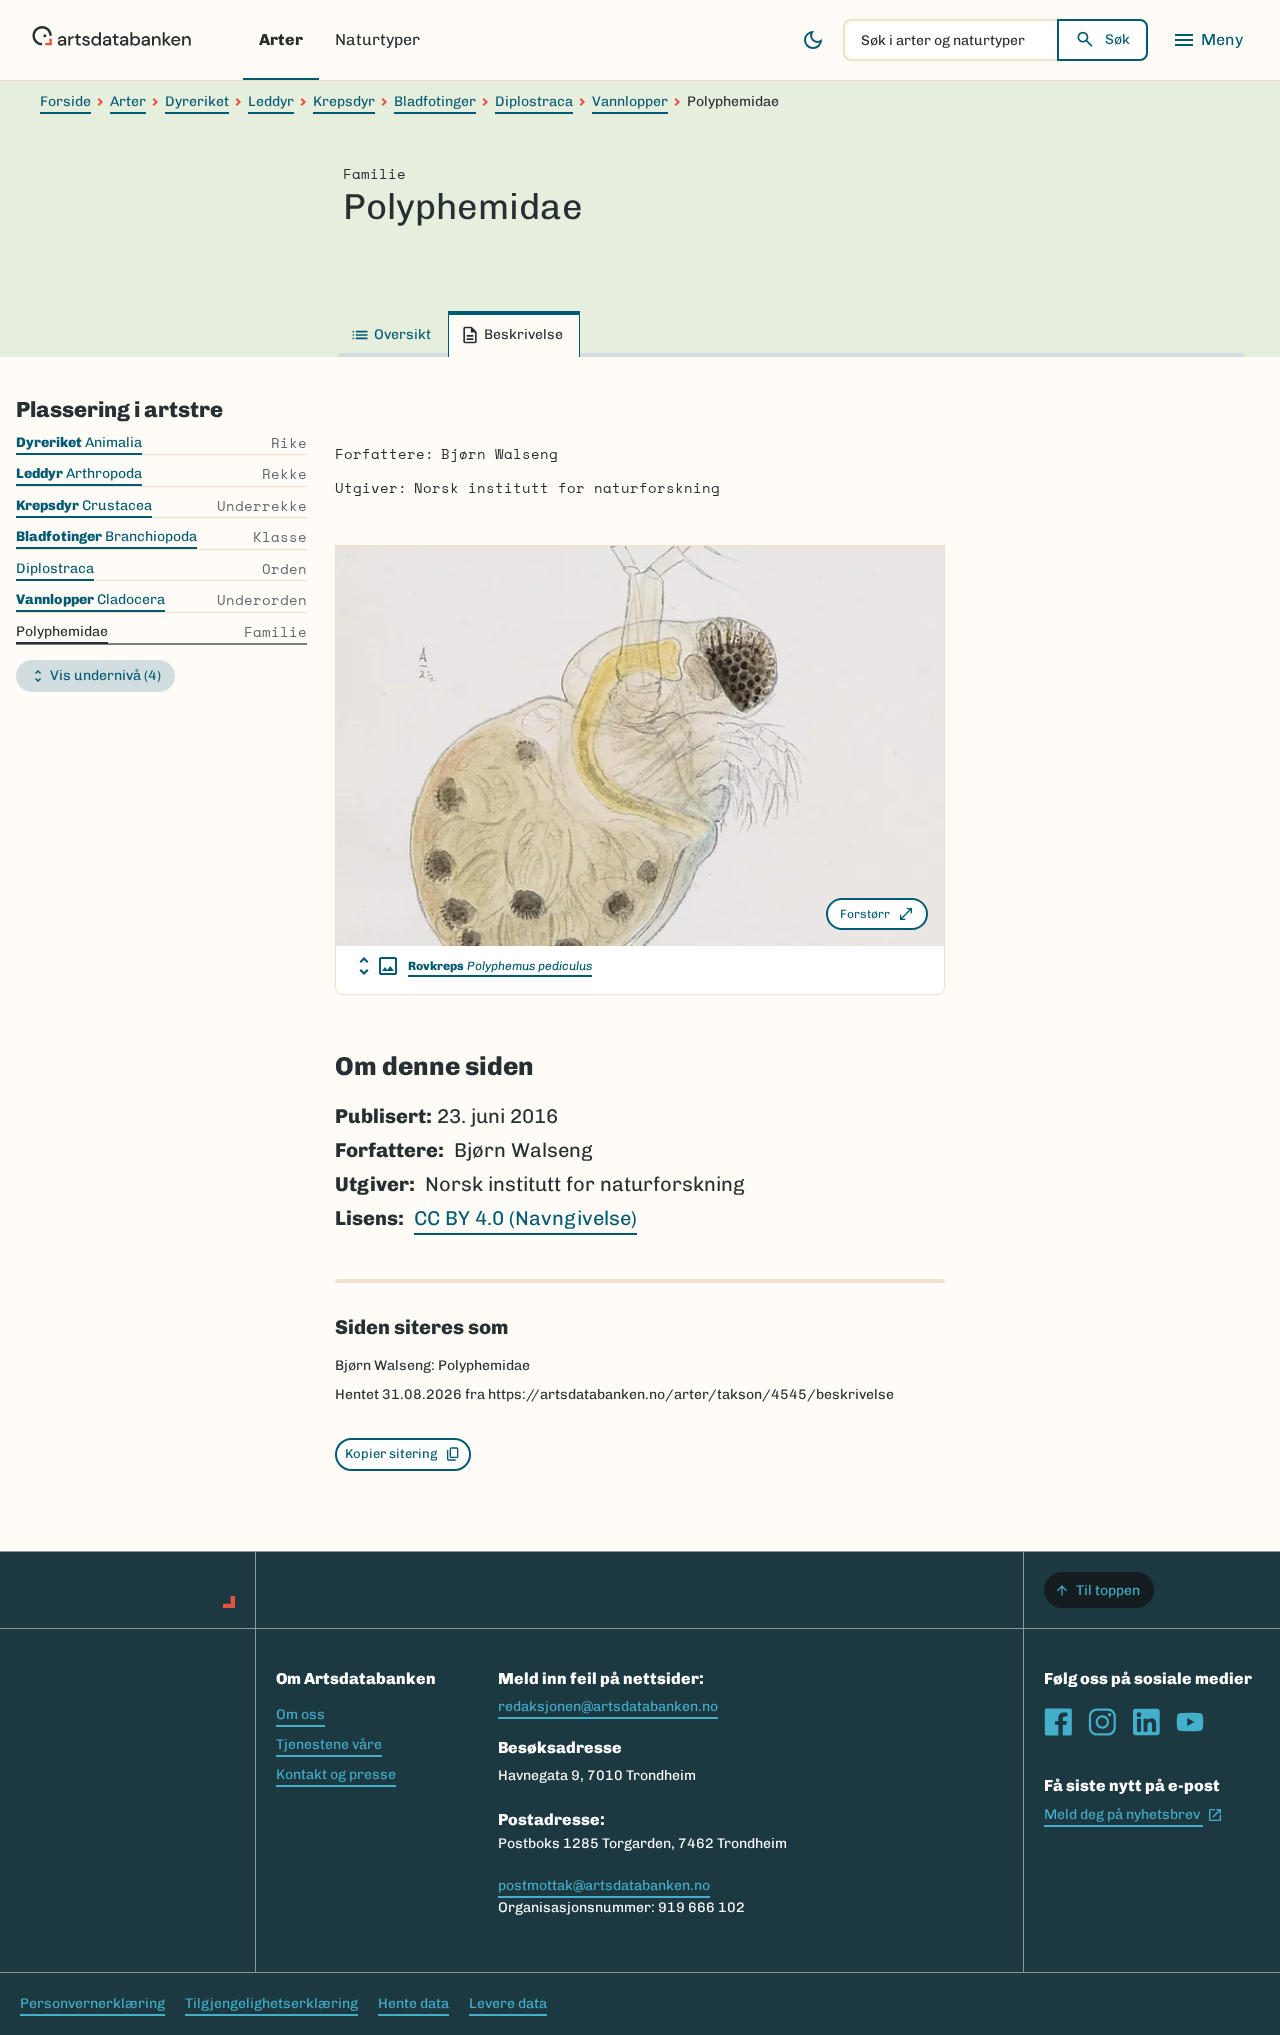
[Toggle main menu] (1208, 40)
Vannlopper (630, 101)
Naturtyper (377, 39)
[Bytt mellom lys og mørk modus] (813, 40)
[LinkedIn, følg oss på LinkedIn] (1146, 1722)
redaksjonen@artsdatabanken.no (608, 1706)
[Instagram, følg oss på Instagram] (1102, 1722)
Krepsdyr (344, 101)
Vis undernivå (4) (105, 675)
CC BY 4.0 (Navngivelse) (525, 1218)
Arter (281, 39)
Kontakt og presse (336, 1774)
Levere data (508, 2003)
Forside (65, 101)
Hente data (413, 2003)
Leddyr (271, 101)
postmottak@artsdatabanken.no (604, 1885)
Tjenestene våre (329, 1744)
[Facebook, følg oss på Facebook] (1058, 1722)
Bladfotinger (435, 101)
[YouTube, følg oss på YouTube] (1190, 1722)
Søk (1117, 39)
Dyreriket (197, 101)
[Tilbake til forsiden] (111, 40)
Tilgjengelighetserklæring (271, 2003)
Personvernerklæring (92, 2003)
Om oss (300, 1714)
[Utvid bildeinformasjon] (378, 966)
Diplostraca (534, 101)
